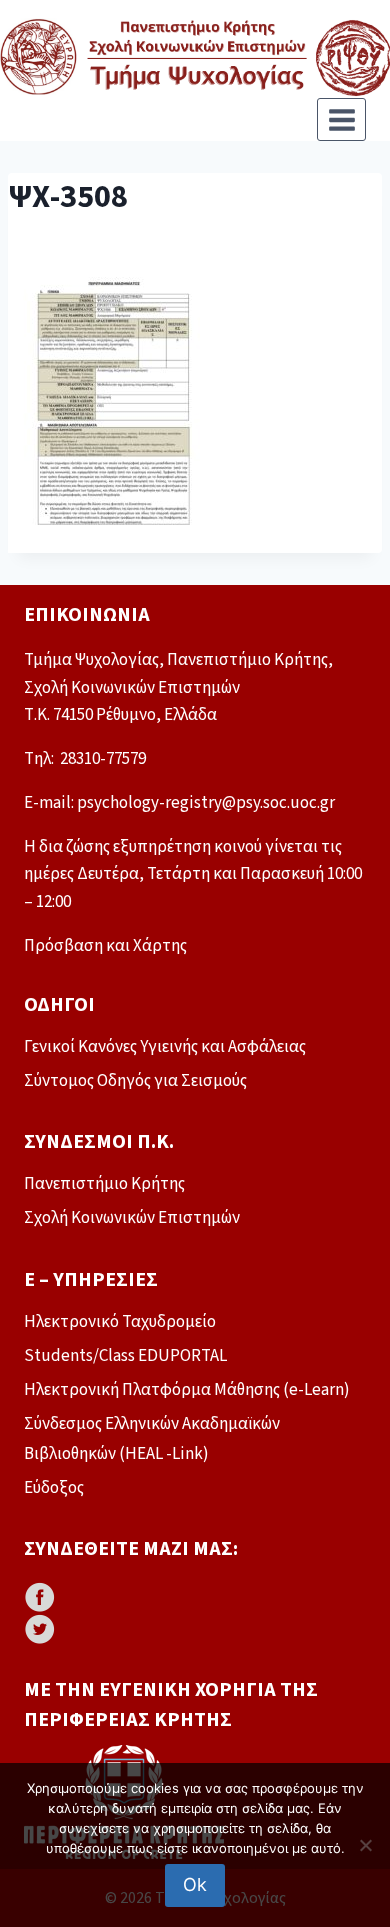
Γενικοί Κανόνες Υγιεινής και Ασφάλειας (165, 1047)
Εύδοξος (54, 1488)
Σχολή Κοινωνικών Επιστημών (132, 1218)
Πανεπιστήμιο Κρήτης (104, 1184)
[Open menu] (341, 119)
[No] (365, 1845)
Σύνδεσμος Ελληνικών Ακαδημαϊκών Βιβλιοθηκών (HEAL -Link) (152, 1439)
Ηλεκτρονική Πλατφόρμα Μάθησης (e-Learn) (187, 1390)
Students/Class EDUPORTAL (125, 1356)
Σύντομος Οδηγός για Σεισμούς (135, 1081)
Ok (195, 1884)
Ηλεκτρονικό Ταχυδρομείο (120, 1322)
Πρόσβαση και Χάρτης (105, 946)
